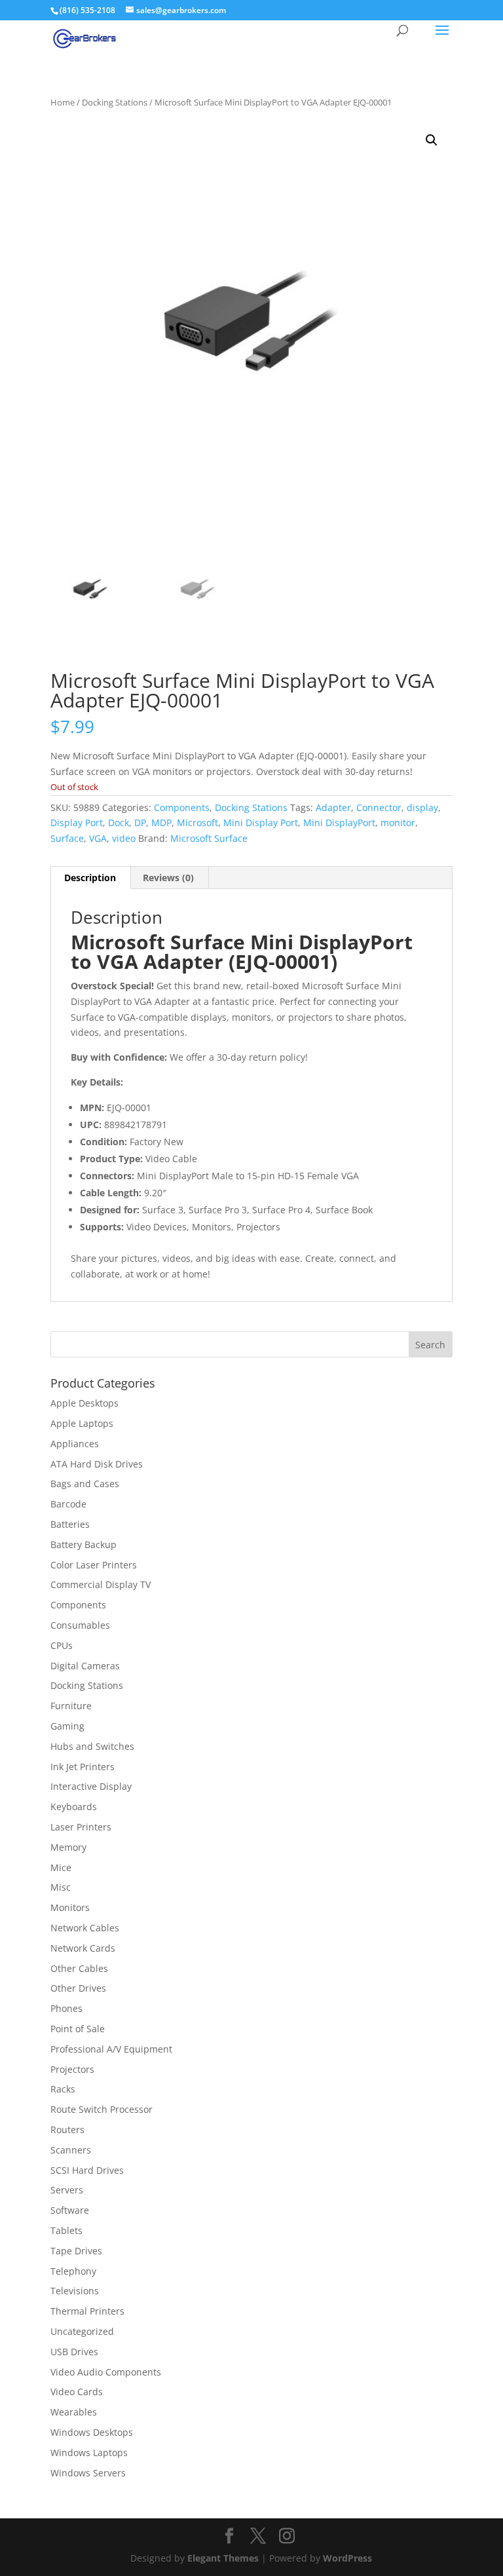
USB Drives (74, 2352)
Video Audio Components (106, 2372)
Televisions (75, 2291)
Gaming (67, 1726)
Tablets (66, 2230)
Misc (61, 1887)
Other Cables (79, 1968)
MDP (161, 823)
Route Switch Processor (102, 2109)
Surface (67, 838)
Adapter (333, 807)
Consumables (80, 1625)
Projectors (72, 2069)
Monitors (70, 1907)
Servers (67, 2190)
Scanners (71, 2150)
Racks (63, 2089)
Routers (67, 2130)
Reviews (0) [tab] (168, 878)
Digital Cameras (85, 1666)
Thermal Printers (87, 2311)
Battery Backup (84, 1544)
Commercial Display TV (101, 1584)
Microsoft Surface (209, 838)
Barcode (68, 1504)
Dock (119, 823)
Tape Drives (76, 2251)
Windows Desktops (92, 2432)
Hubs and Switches (92, 1746)
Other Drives (78, 1988)
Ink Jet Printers (83, 1767)
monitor (398, 823)
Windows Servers (88, 2473)
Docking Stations (115, 102)
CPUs (62, 1645)
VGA (98, 838)
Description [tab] (90, 878)
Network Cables (85, 1928)
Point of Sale (78, 2029)
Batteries (70, 1524)
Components (182, 807)
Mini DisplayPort (339, 823)
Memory (68, 1847)
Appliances (75, 1444)
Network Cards (83, 1948)
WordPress (347, 2558)
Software (70, 2210)
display (422, 807)
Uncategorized (82, 2331)
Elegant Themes (223, 2558)
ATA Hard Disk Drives (97, 1464)
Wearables (74, 2412)
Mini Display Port (261, 823)
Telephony (73, 2271)
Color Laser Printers (94, 1565)
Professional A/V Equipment (111, 2049)
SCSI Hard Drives (87, 2170)
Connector (379, 807)
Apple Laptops (82, 1423)
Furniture (71, 1706)
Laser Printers (81, 1827)
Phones (66, 2008)
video (124, 838)
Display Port (77, 823)
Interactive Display (91, 1786)
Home (63, 102)
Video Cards (77, 2392)
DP (140, 823)
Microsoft (197, 823)
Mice (61, 1867)
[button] (432, 140)
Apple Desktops (84, 1403)
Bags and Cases (85, 1484)
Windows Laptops (89, 2453)
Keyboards (74, 1807)
